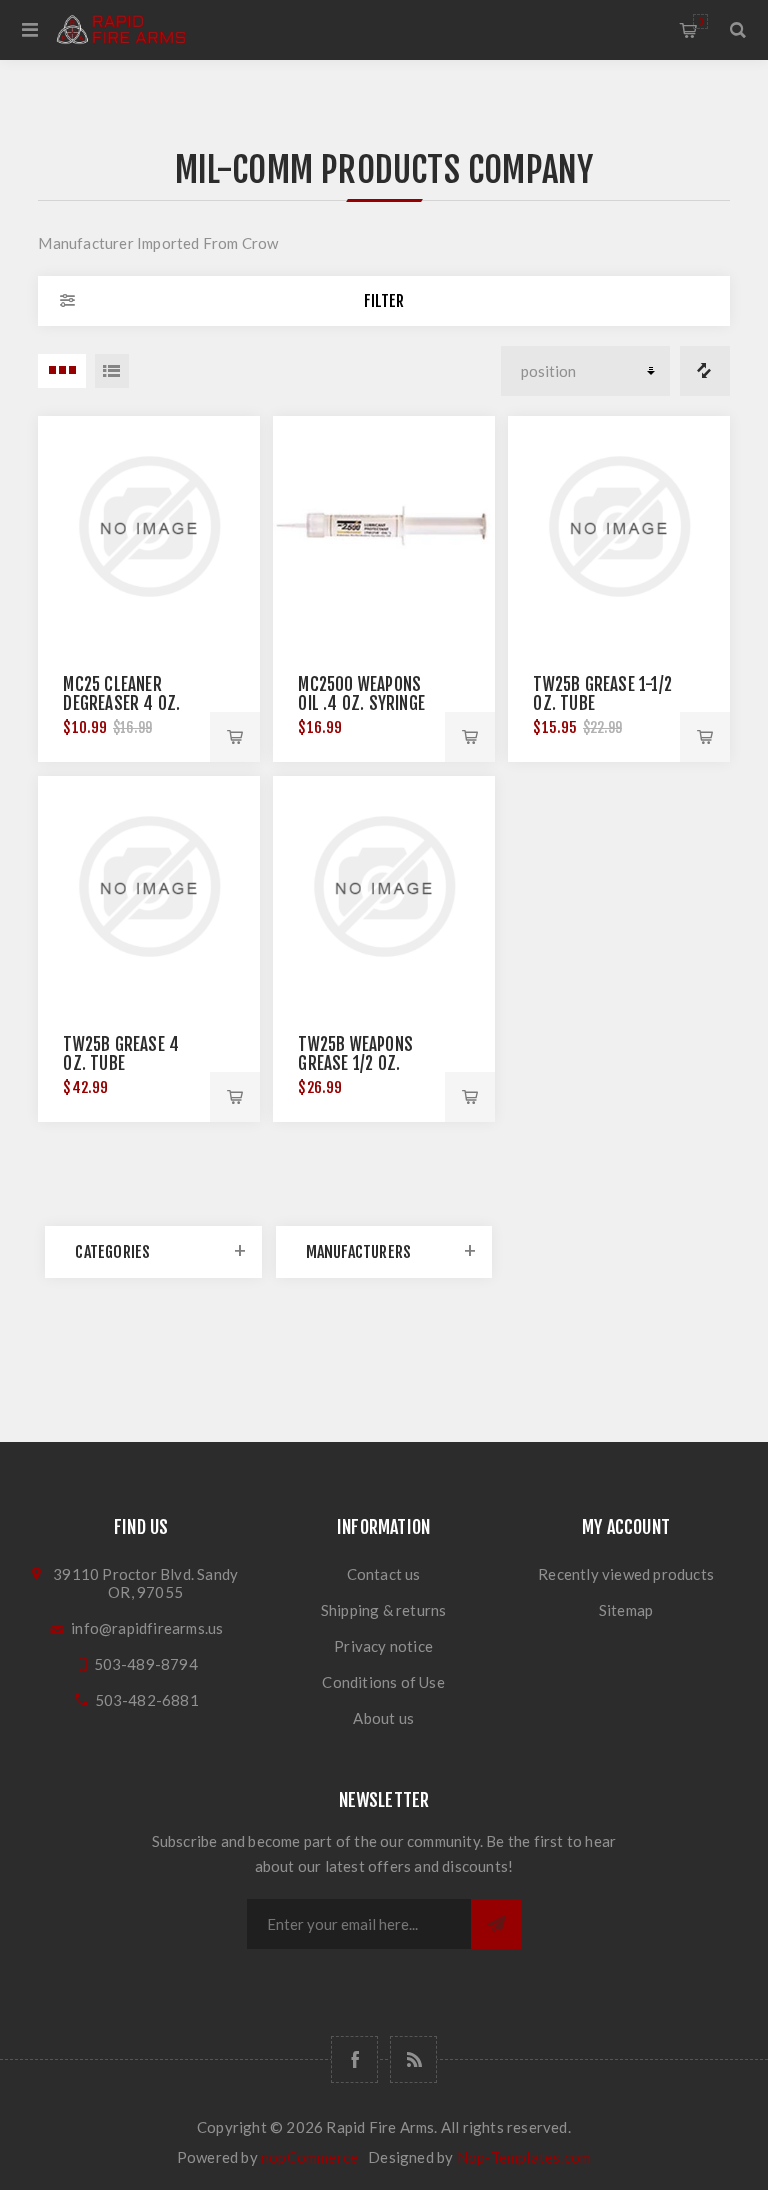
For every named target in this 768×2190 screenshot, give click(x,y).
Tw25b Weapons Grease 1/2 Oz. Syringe (355, 1063)
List (112, 371)
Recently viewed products (626, 1574)
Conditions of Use (383, 1682)
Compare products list (705, 371)
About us (383, 1718)
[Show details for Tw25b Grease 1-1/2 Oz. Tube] (618, 526)
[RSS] (413, 2059)
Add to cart (235, 737)
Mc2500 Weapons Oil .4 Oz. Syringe (361, 694)
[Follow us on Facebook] (354, 2059)
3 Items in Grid (62, 371)
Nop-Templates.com (524, 2157)
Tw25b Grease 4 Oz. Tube (121, 1054)
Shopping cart (700, 21)
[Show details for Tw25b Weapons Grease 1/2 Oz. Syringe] (383, 886)
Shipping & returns (384, 1610)
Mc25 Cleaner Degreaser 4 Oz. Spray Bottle (121, 703)
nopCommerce (309, 2157)
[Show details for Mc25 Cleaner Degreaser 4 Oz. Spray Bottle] (148, 526)
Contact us (384, 1574)
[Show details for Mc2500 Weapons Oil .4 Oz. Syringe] (383, 526)
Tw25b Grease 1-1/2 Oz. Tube (602, 694)
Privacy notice (383, 1646)
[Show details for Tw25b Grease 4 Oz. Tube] (148, 886)
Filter (384, 301)
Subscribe (496, 1924)
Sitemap (626, 1610)
